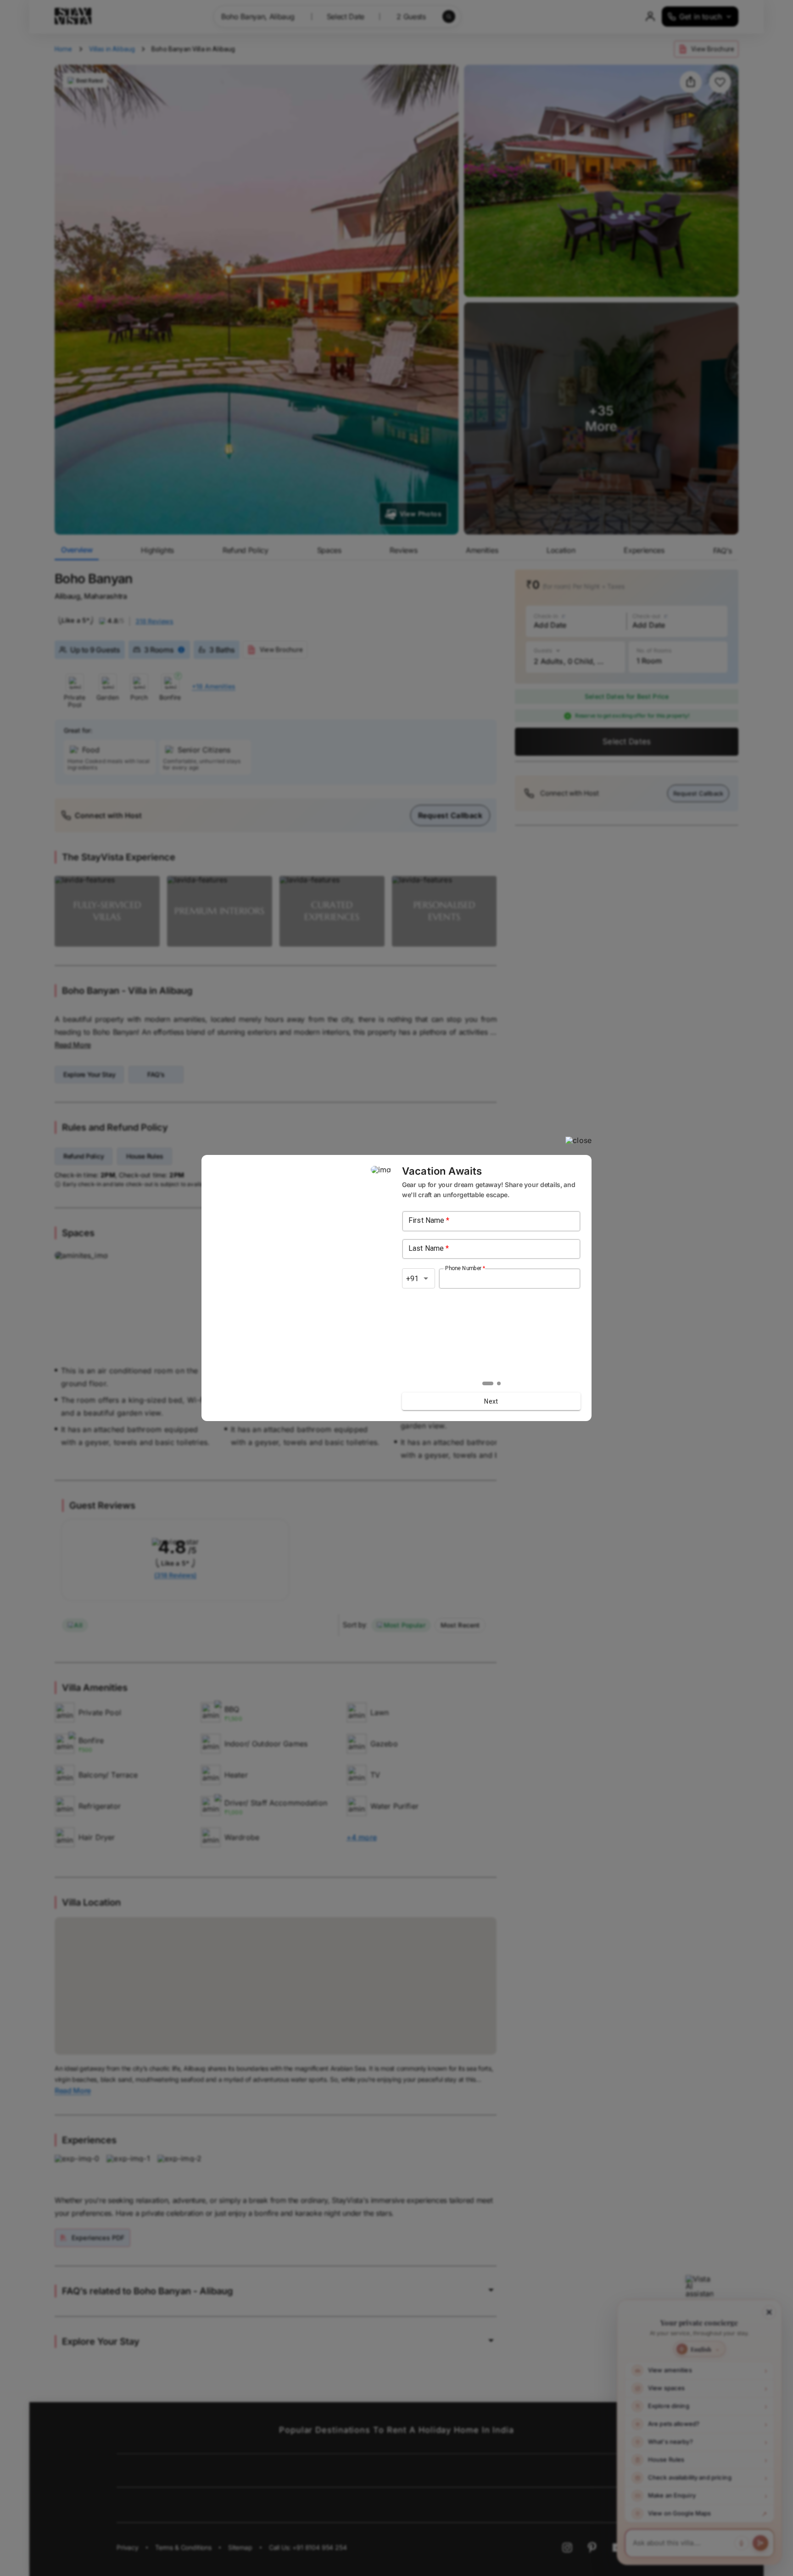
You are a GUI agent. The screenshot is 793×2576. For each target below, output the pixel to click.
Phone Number (465, 1268)
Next (491, 1401)
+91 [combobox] (412, 1279)
